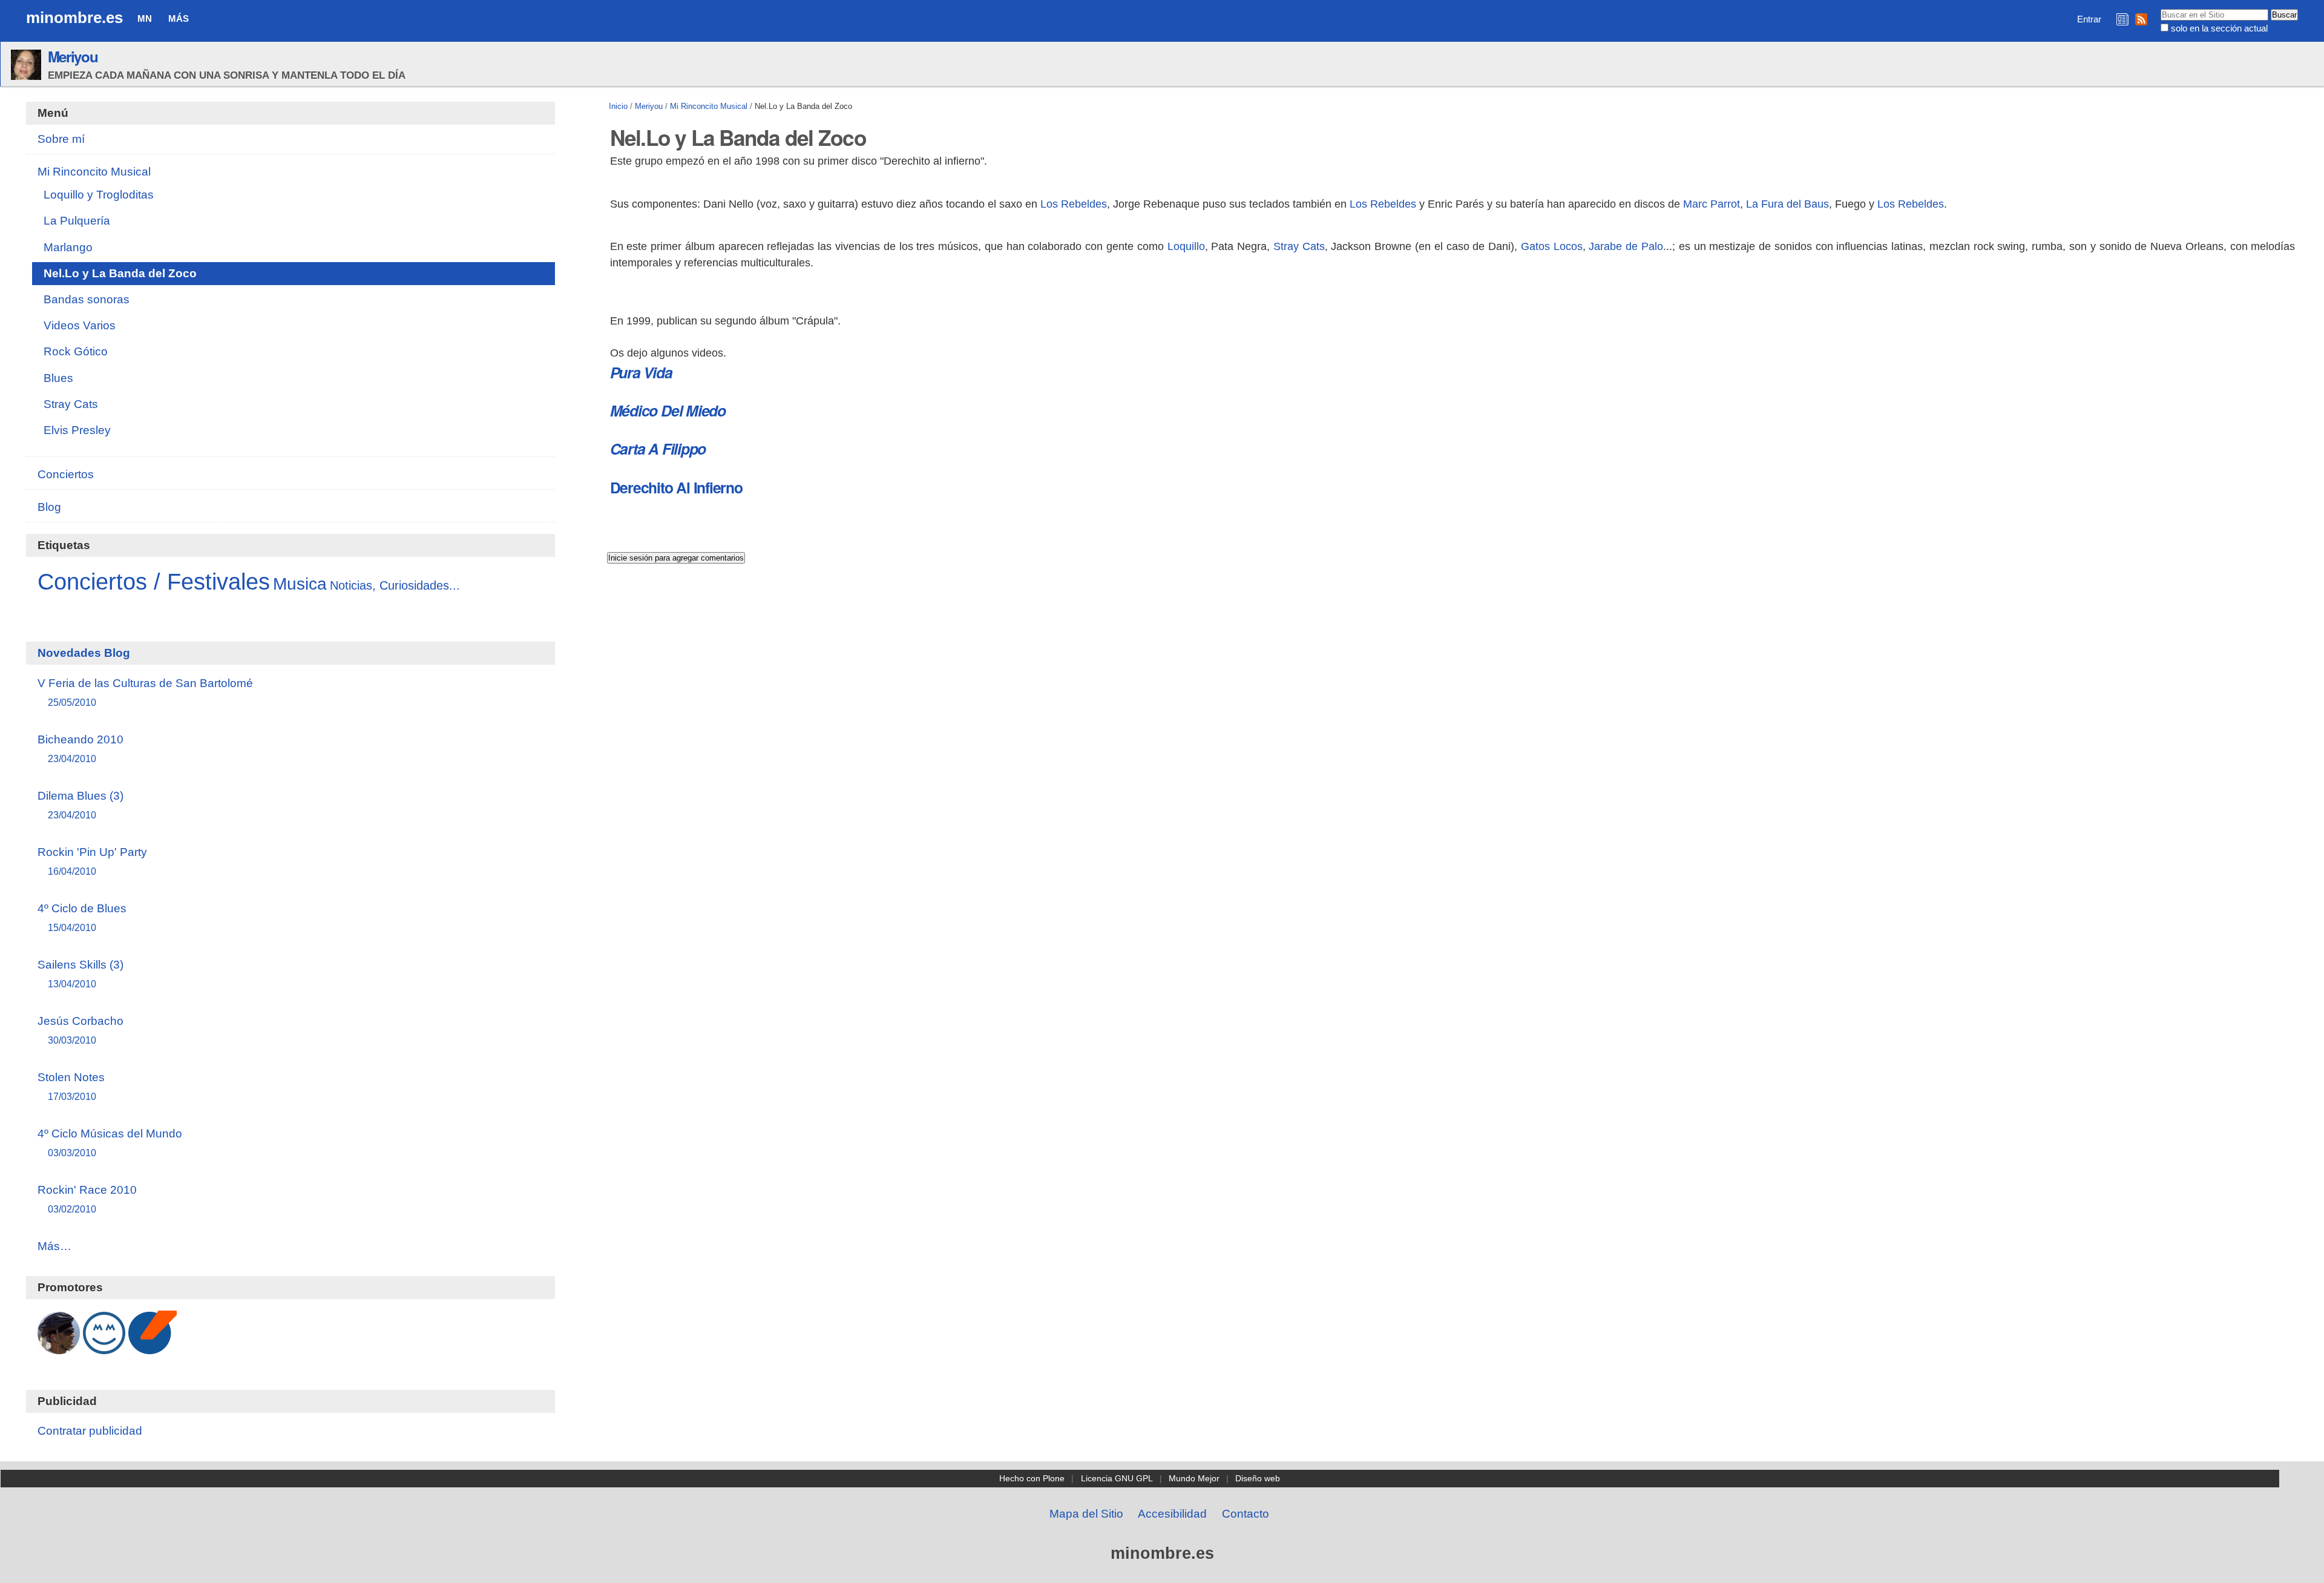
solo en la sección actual (2219, 28)
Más (179, 18)
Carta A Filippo (658, 449)
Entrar (2089, 19)
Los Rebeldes (1074, 204)
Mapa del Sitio (1086, 1514)
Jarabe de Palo (1626, 246)
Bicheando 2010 (80, 749)
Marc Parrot (1712, 204)
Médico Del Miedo (668, 410)
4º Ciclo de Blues (82, 917)
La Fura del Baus (1787, 204)
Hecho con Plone (1032, 1478)
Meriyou (73, 56)
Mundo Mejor (1194, 1478)
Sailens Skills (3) (80, 974)
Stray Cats (1299, 246)
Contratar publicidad (90, 1431)
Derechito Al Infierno (676, 487)
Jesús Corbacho (80, 1030)
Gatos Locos (1552, 246)
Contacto (1246, 1514)
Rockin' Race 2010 (87, 1199)
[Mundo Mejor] (104, 1348)
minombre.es (74, 18)
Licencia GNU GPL (1117, 1478)
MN (145, 18)
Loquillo (1186, 246)
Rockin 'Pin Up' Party (92, 861)
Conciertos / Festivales (154, 581)
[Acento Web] (153, 1348)
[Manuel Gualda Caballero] (59, 1348)
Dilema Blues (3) (80, 805)
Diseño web (1258, 1478)
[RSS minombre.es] (2141, 19)
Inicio (618, 106)
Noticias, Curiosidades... (395, 585)
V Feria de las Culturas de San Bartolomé (145, 692)
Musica (300, 584)
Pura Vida (641, 372)
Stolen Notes (71, 1086)
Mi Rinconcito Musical (709, 106)
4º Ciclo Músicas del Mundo (110, 1143)
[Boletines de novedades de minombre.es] (2122, 19)
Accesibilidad (1172, 1514)
